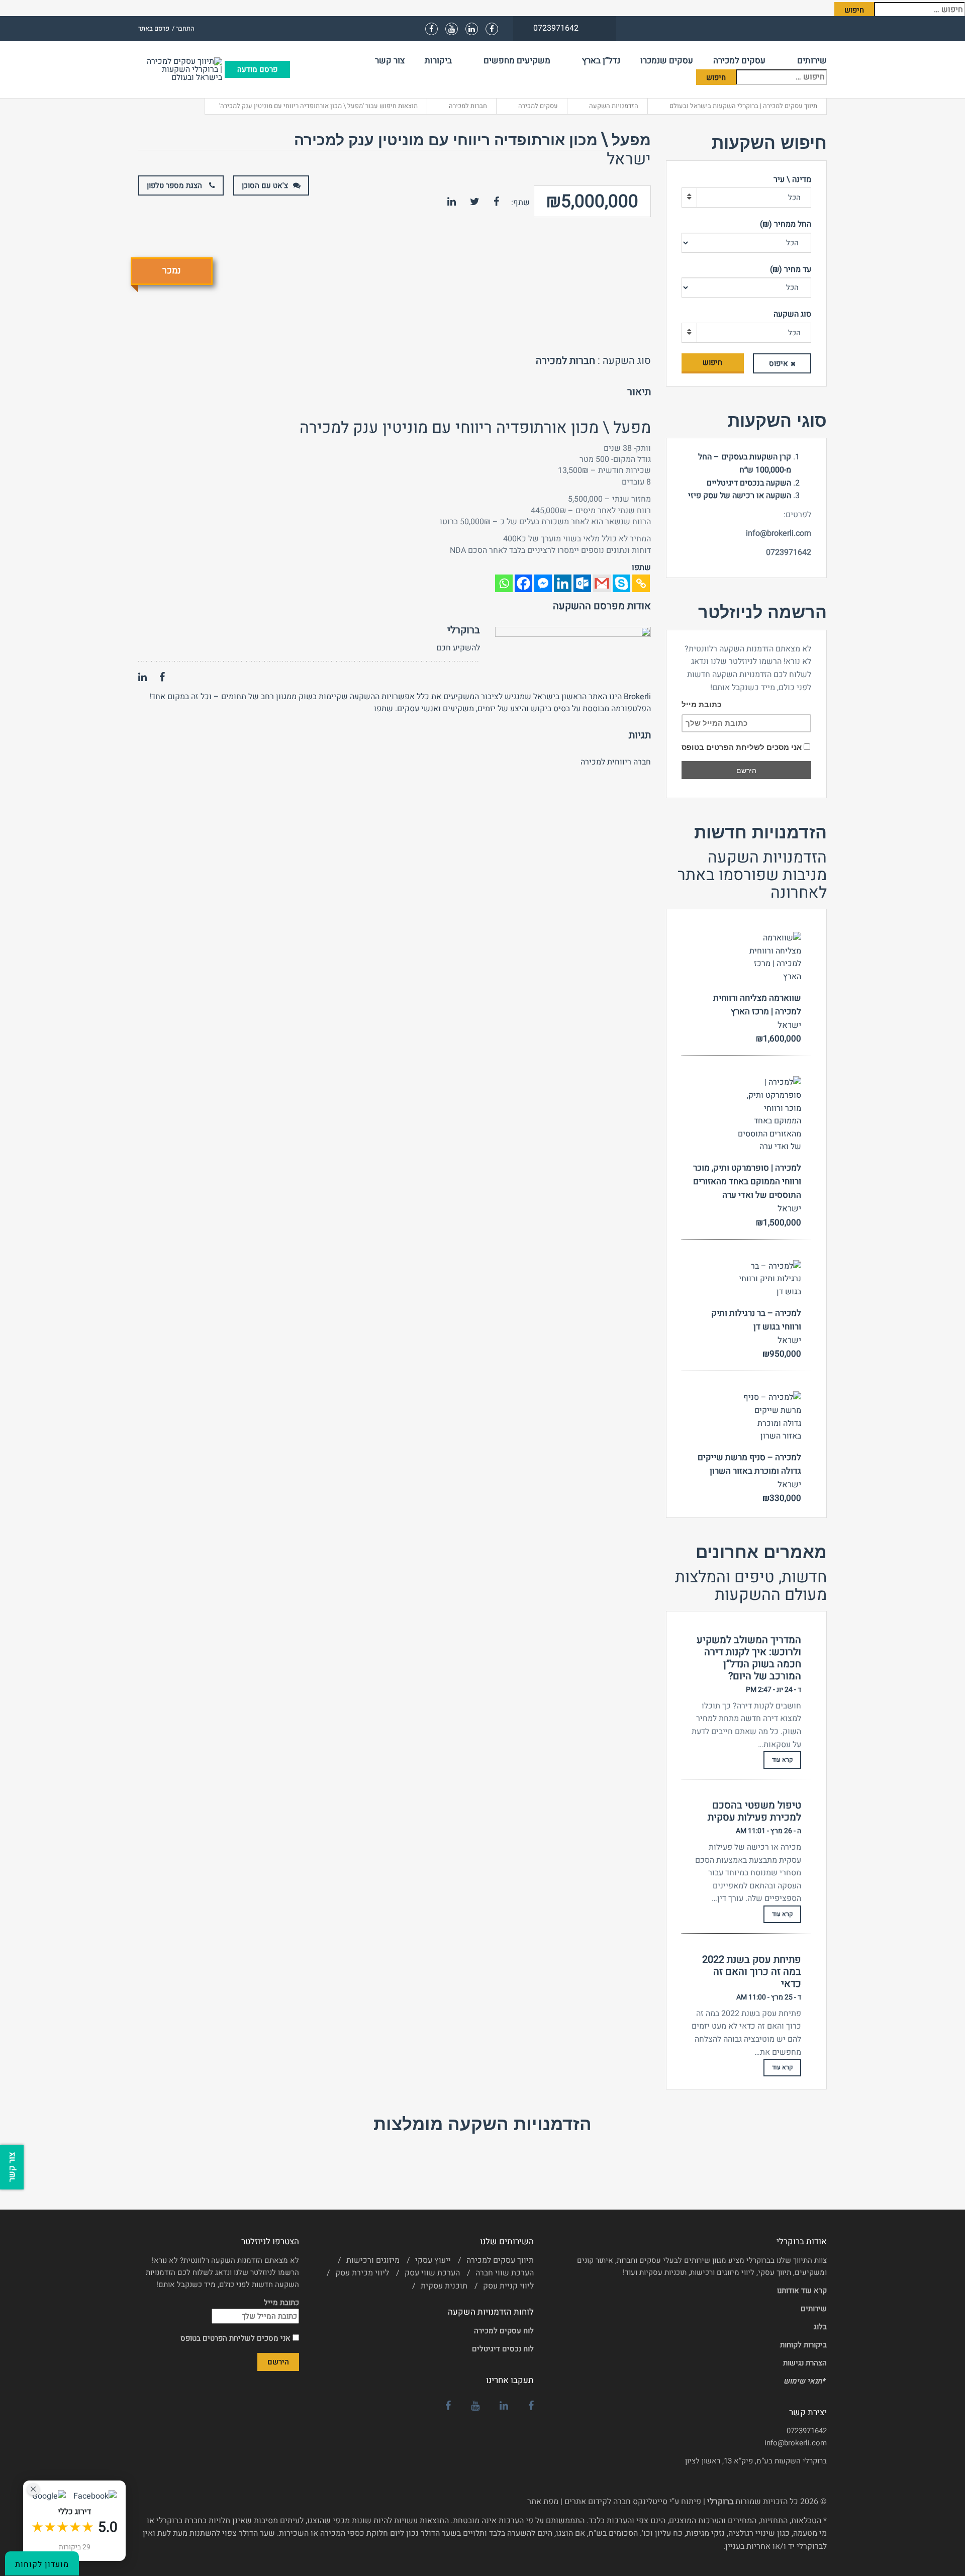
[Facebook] (523, 583)
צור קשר (390, 61)
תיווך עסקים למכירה (500, 2260)
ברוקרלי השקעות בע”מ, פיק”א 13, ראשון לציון (756, 2461)
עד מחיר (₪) (791, 269)
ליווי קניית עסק (508, 2286)
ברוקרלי (464, 630)
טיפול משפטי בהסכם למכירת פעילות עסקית (754, 1811)
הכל (794, 198)
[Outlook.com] (582, 583)
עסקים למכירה (739, 61)
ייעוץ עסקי (433, 2260)
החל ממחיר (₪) (786, 224)
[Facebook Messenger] (543, 583)
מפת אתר (543, 2502)
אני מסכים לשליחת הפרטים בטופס (743, 747)
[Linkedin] (563, 583)
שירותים (812, 61)
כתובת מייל (701, 704)
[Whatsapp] (504, 583)
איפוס (779, 363)
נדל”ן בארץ (601, 61)
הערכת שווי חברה (505, 2273)
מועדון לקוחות (42, 2564)
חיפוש (712, 362)
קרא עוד (782, 1760)
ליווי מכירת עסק (362, 2273)
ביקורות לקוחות (803, 2345)
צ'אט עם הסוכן (265, 185)
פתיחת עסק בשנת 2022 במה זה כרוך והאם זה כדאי (752, 1972)
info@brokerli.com (796, 2443)
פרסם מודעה (257, 69)
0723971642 (807, 2431)
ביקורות (438, 61)
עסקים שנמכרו (667, 61)
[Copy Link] (641, 583)
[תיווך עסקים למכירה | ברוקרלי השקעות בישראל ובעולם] (181, 69)
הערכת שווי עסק (432, 2273)
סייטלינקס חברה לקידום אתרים (616, 2502)
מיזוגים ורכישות (373, 2260)
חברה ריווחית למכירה (616, 762)
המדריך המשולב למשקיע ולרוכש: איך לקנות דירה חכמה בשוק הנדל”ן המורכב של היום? (749, 1658)
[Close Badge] (33, 2489)
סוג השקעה (792, 314)
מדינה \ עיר (792, 179)
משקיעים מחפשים (517, 61)
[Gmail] (602, 583)
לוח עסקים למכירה (504, 2331)
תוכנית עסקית (444, 2286)
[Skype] (621, 583)
